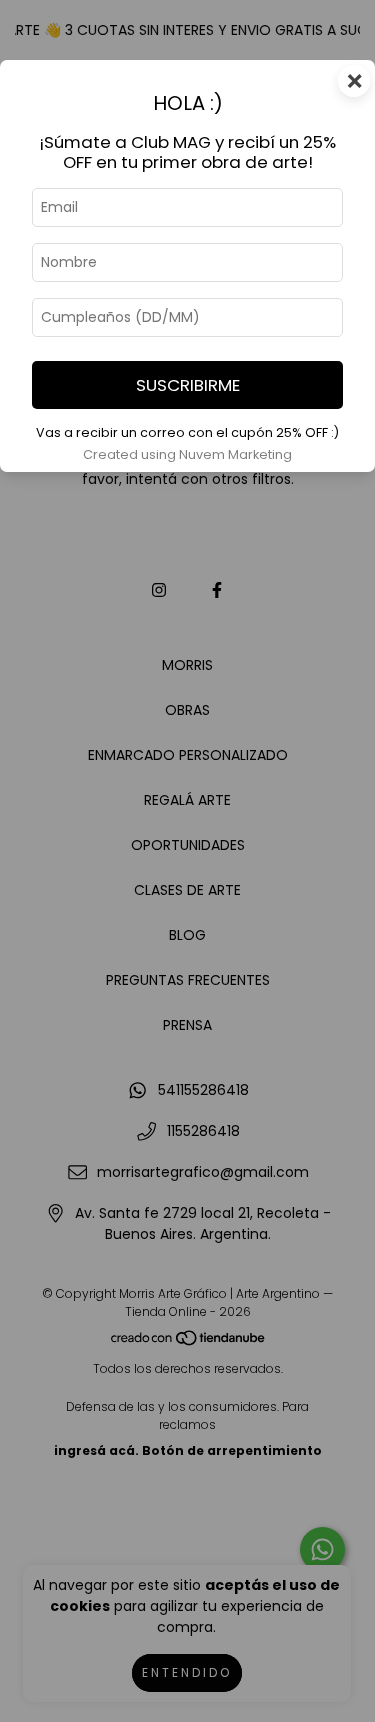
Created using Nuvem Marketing (187, 454)
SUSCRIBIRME (188, 385)
